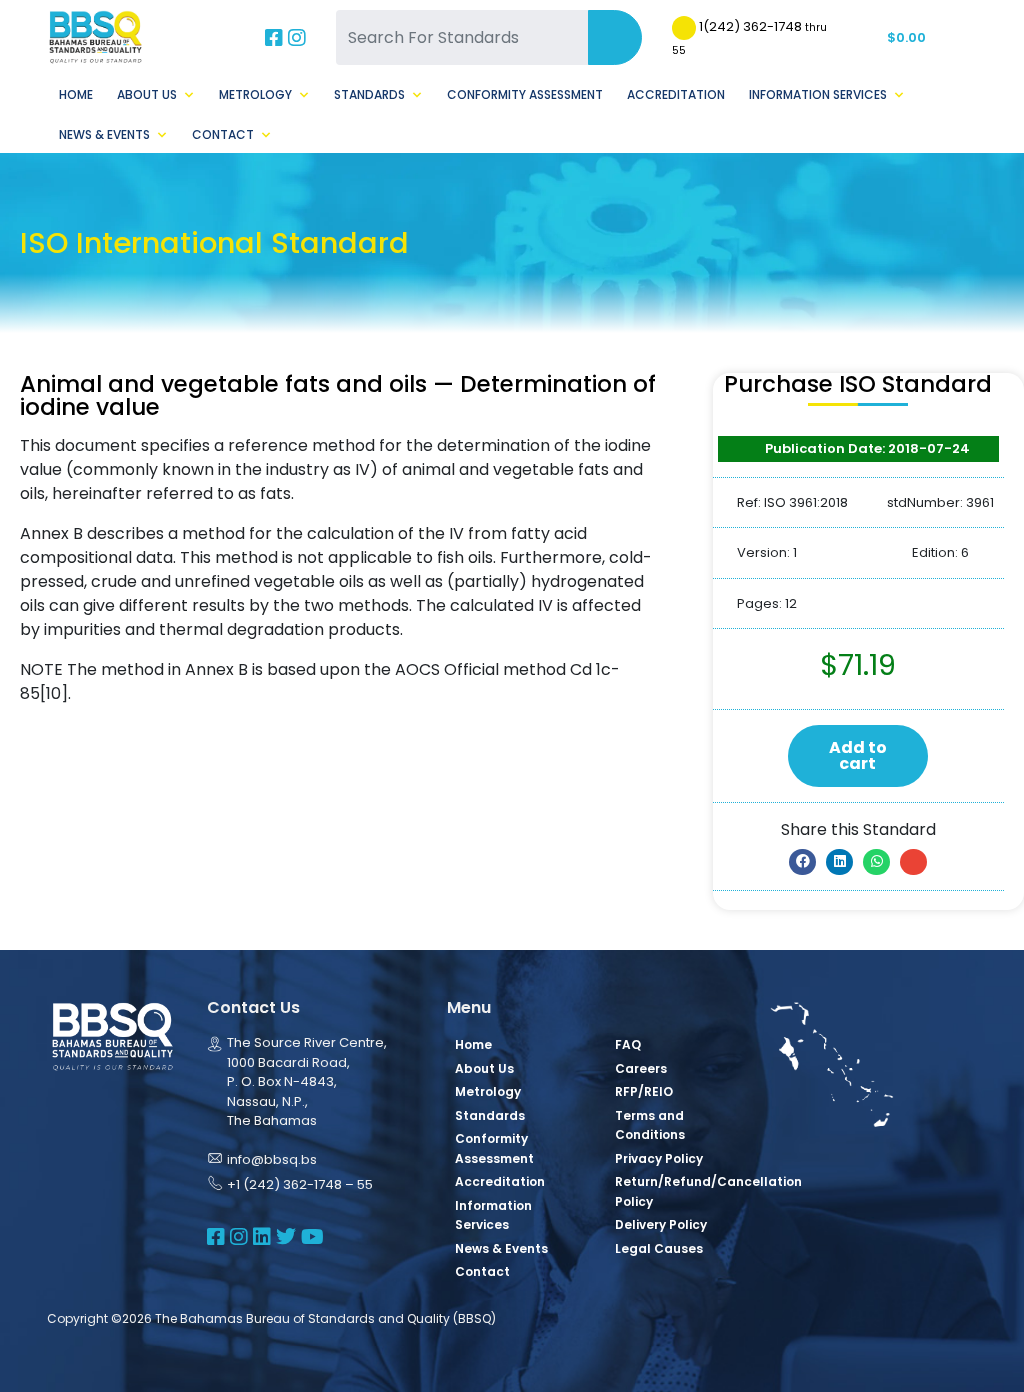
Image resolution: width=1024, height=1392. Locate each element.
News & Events (104, 134)
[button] (802, 862)
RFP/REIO (644, 1091)
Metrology (255, 94)
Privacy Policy (659, 1158)
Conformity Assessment (525, 94)
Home (76, 94)
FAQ (628, 1044)
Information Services (818, 94)
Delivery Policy (661, 1224)
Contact (223, 134)
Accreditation (676, 94)
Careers (641, 1068)
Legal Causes (659, 1248)
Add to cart (858, 755)
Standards (369, 94)
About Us (147, 94)
